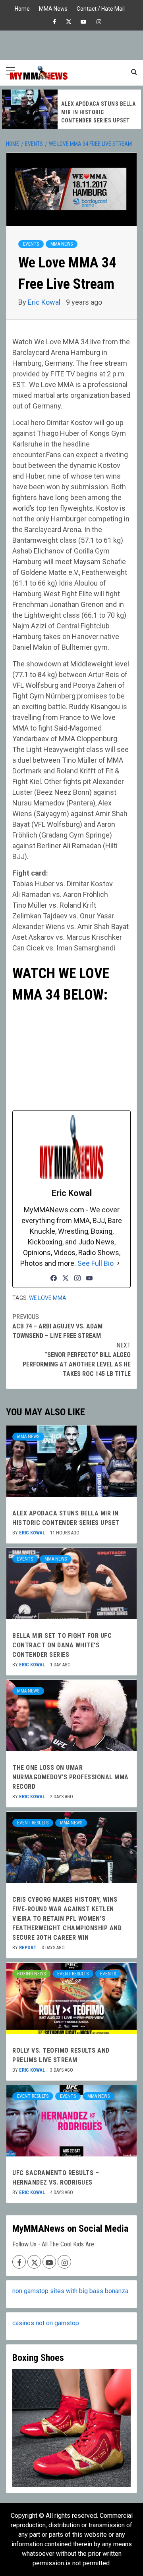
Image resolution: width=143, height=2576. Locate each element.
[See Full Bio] (118, 1263)
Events (31, 244)
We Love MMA (48, 1298)
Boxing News (31, 1974)
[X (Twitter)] (66, 1278)
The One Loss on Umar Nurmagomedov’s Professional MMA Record (71, 1777)
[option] (71, 109)
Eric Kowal (45, 302)
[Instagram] (77, 1278)
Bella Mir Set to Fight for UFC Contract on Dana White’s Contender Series (62, 1645)
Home (22, 8)
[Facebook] (54, 1278)
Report (28, 1948)
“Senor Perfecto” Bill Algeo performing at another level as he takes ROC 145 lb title (77, 1360)
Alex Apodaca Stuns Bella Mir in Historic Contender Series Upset (98, 112)
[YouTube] (89, 1278)
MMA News (53, 8)
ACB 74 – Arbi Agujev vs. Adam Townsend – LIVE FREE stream (57, 1326)
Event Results (33, 1823)
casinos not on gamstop (46, 2323)
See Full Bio (96, 1263)
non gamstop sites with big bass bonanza (70, 2291)
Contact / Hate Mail (101, 8)
